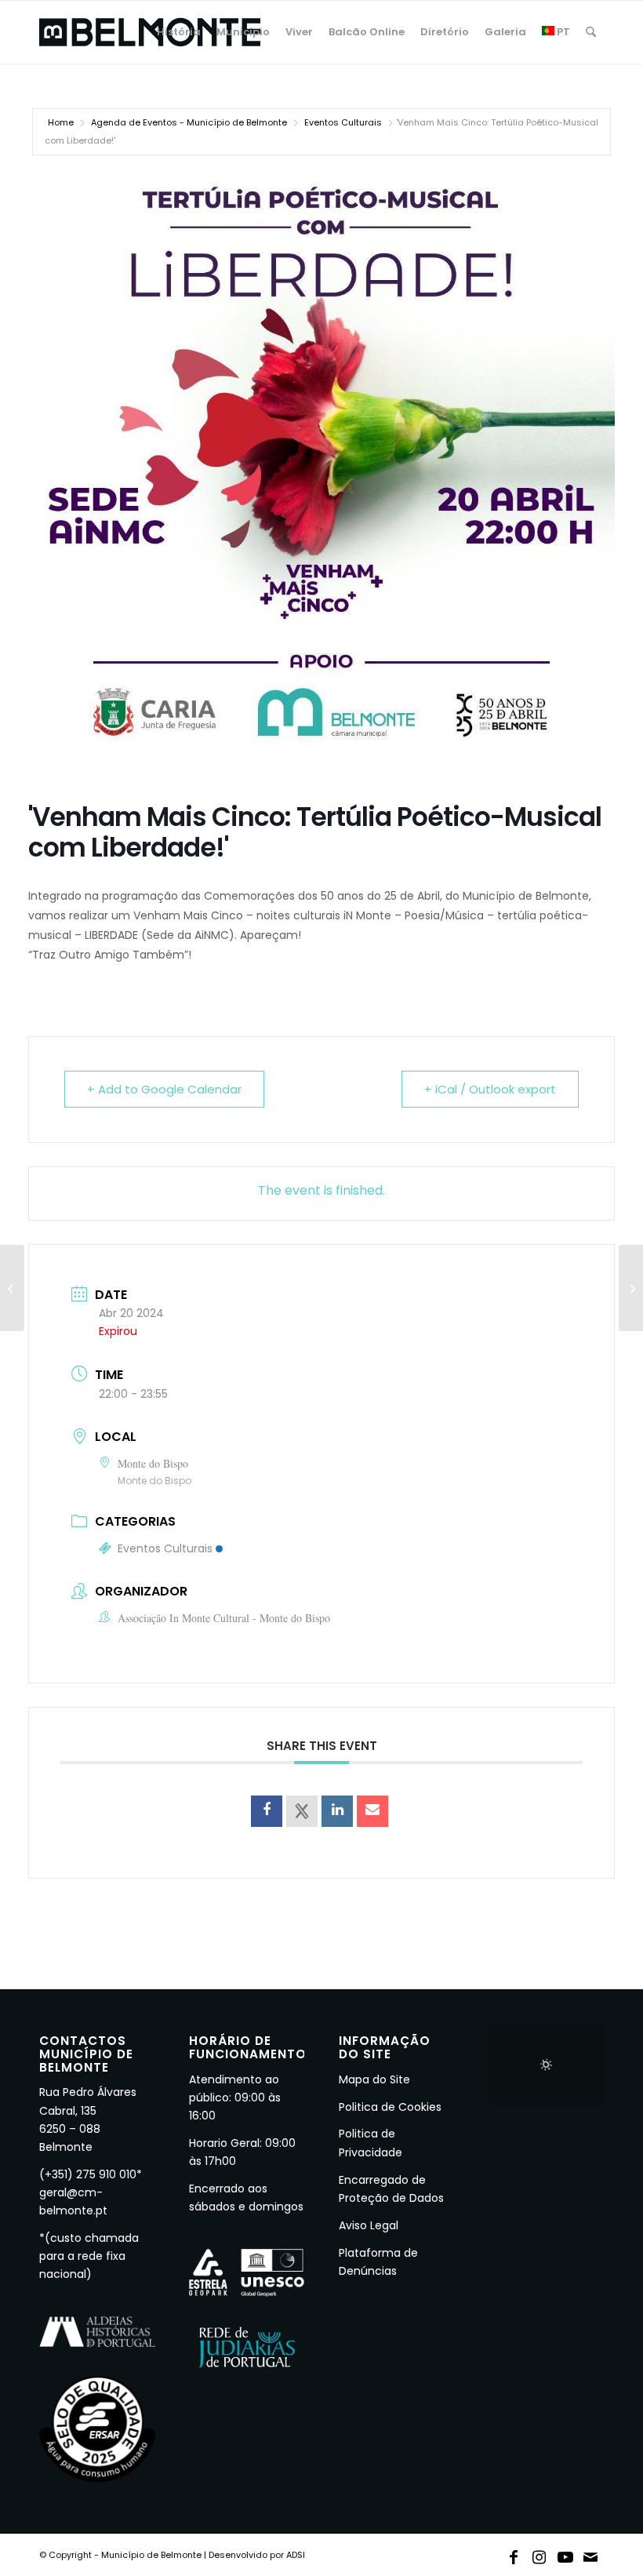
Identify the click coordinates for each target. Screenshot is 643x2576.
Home (61, 122)
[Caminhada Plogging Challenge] (631, 1288)
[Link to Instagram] (539, 2554)
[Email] (372, 1811)
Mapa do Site (374, 2079)
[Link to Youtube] (565, 2554)
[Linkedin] (337, 1811)
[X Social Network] (302, 1811)
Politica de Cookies (390, 2107)
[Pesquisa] (591, 32)
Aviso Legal (369, 2225)
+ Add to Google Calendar (164, 1089)
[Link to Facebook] (514, 2554)
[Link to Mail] (591, 2554)
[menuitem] (179, 32)
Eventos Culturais (343, 122)
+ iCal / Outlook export (490, 1089)
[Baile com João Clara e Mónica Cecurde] (12, 1288)
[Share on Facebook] (267, 1811)
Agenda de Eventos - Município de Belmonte (189, 122)
